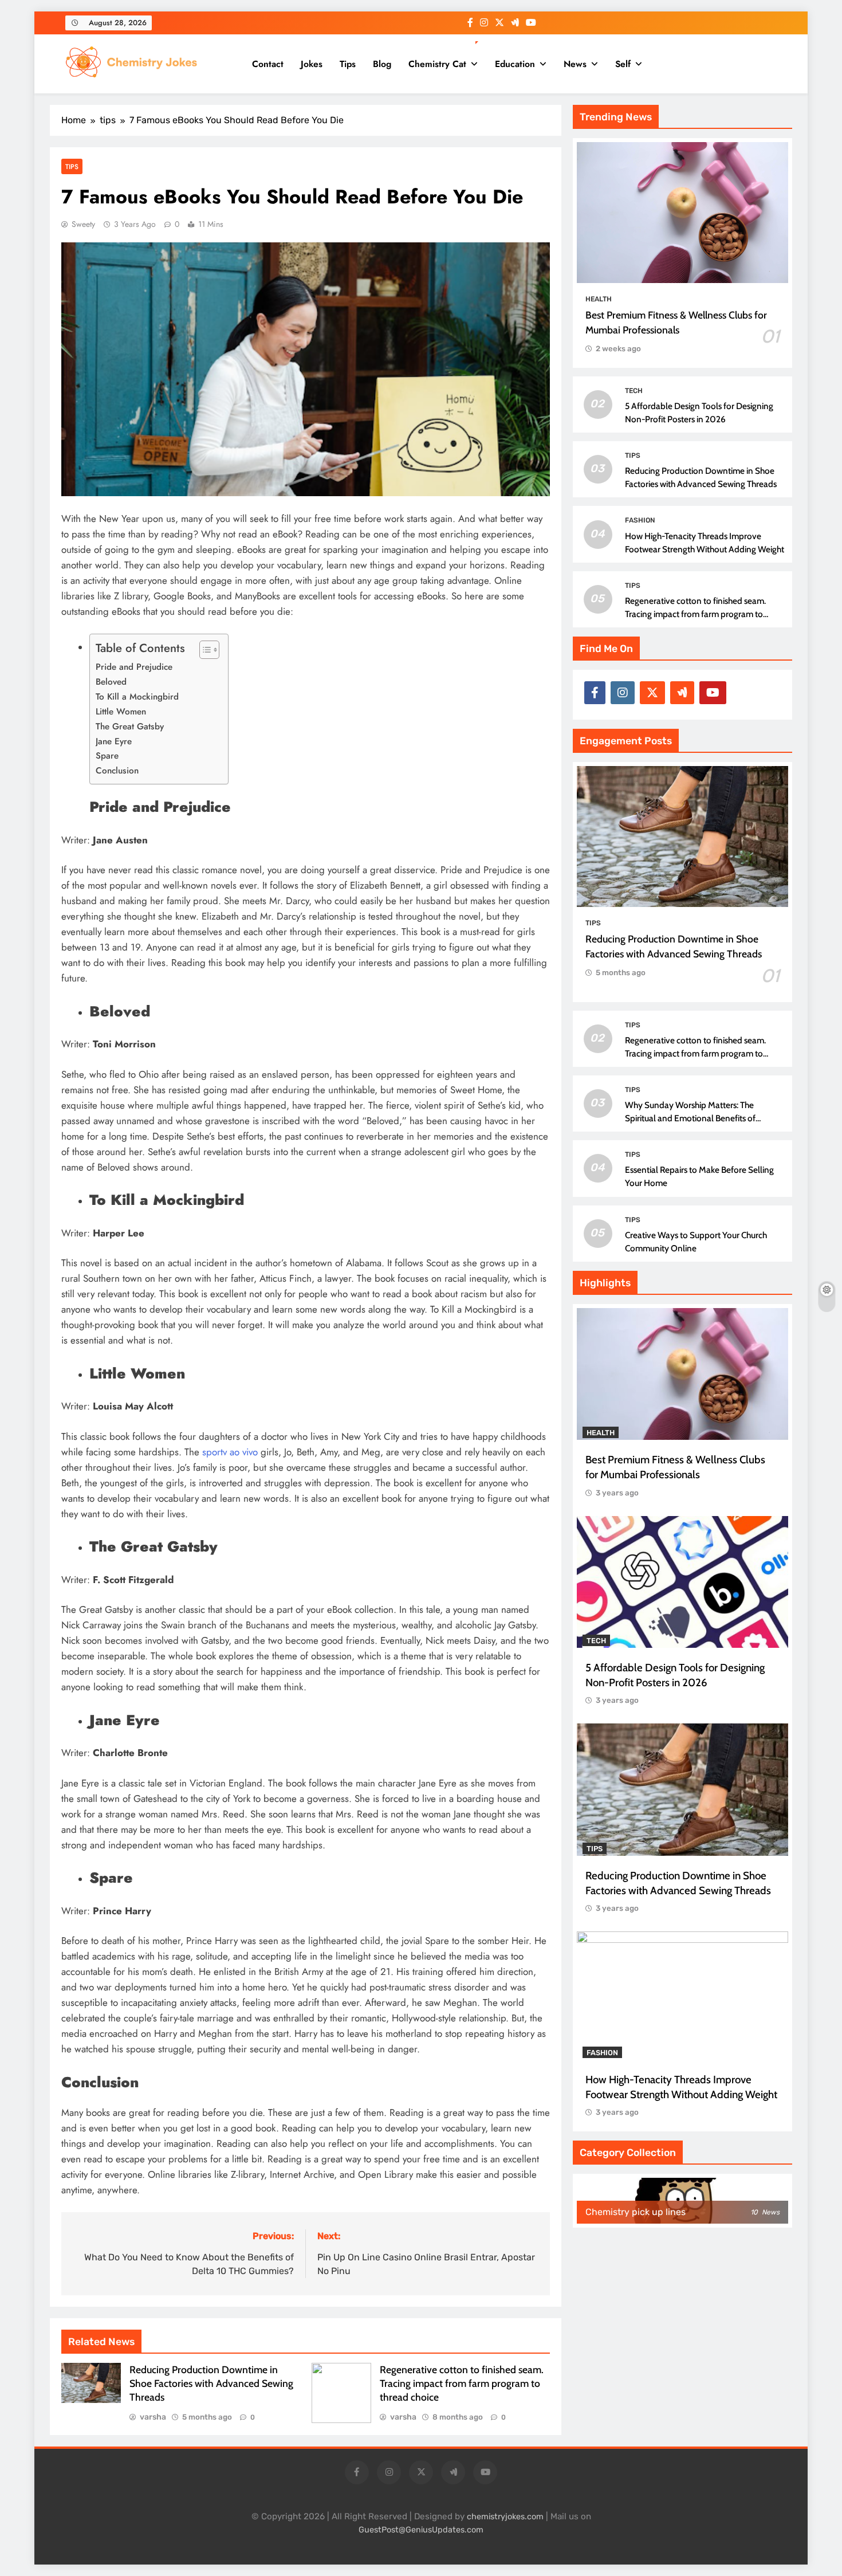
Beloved (111, 682)
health (599, 299)
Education (515, 64)
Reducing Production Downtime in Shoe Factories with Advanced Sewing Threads (211, 2383)
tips (72, 166)
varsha (153, 2417)
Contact (268, 64)
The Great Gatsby (130, 727)
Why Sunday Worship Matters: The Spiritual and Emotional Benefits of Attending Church (690, 1118)
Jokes (312, 64)
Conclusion (117, 771)
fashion (640, 520)
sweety (83, 224)
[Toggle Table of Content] (204, 650)
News (575, 64)
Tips (348, 64)
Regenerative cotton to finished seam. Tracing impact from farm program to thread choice (462, 2383)
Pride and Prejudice (134, 667)
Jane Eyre (114, 741)
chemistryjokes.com (505, 2517)
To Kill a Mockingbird (137, 697)
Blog (382, 64)
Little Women (121, 712)
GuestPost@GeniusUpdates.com (421, 2530)
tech (634, 391)
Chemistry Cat (437, 64)
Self (623, 64)
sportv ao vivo (230, 1452)
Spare (107, 756)
